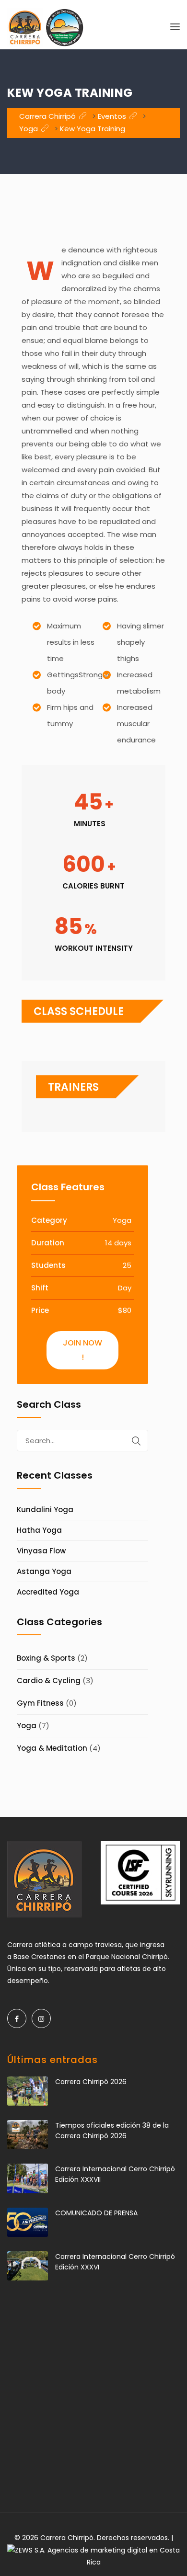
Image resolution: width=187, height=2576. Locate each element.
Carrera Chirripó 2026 (91, 2082)
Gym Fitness (40, 1703)
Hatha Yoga (39, 1530)
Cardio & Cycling (49, 1681)
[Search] (136, 1441)
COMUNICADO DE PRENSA (96, 2213)
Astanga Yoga (44, 1571)
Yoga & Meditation (52, 1748)
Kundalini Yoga (45, 1510)
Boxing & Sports (46, 1658)
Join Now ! (82, 1350)
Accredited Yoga (48, 1592)
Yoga (27, 1726)
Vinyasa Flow (41, 1551)
